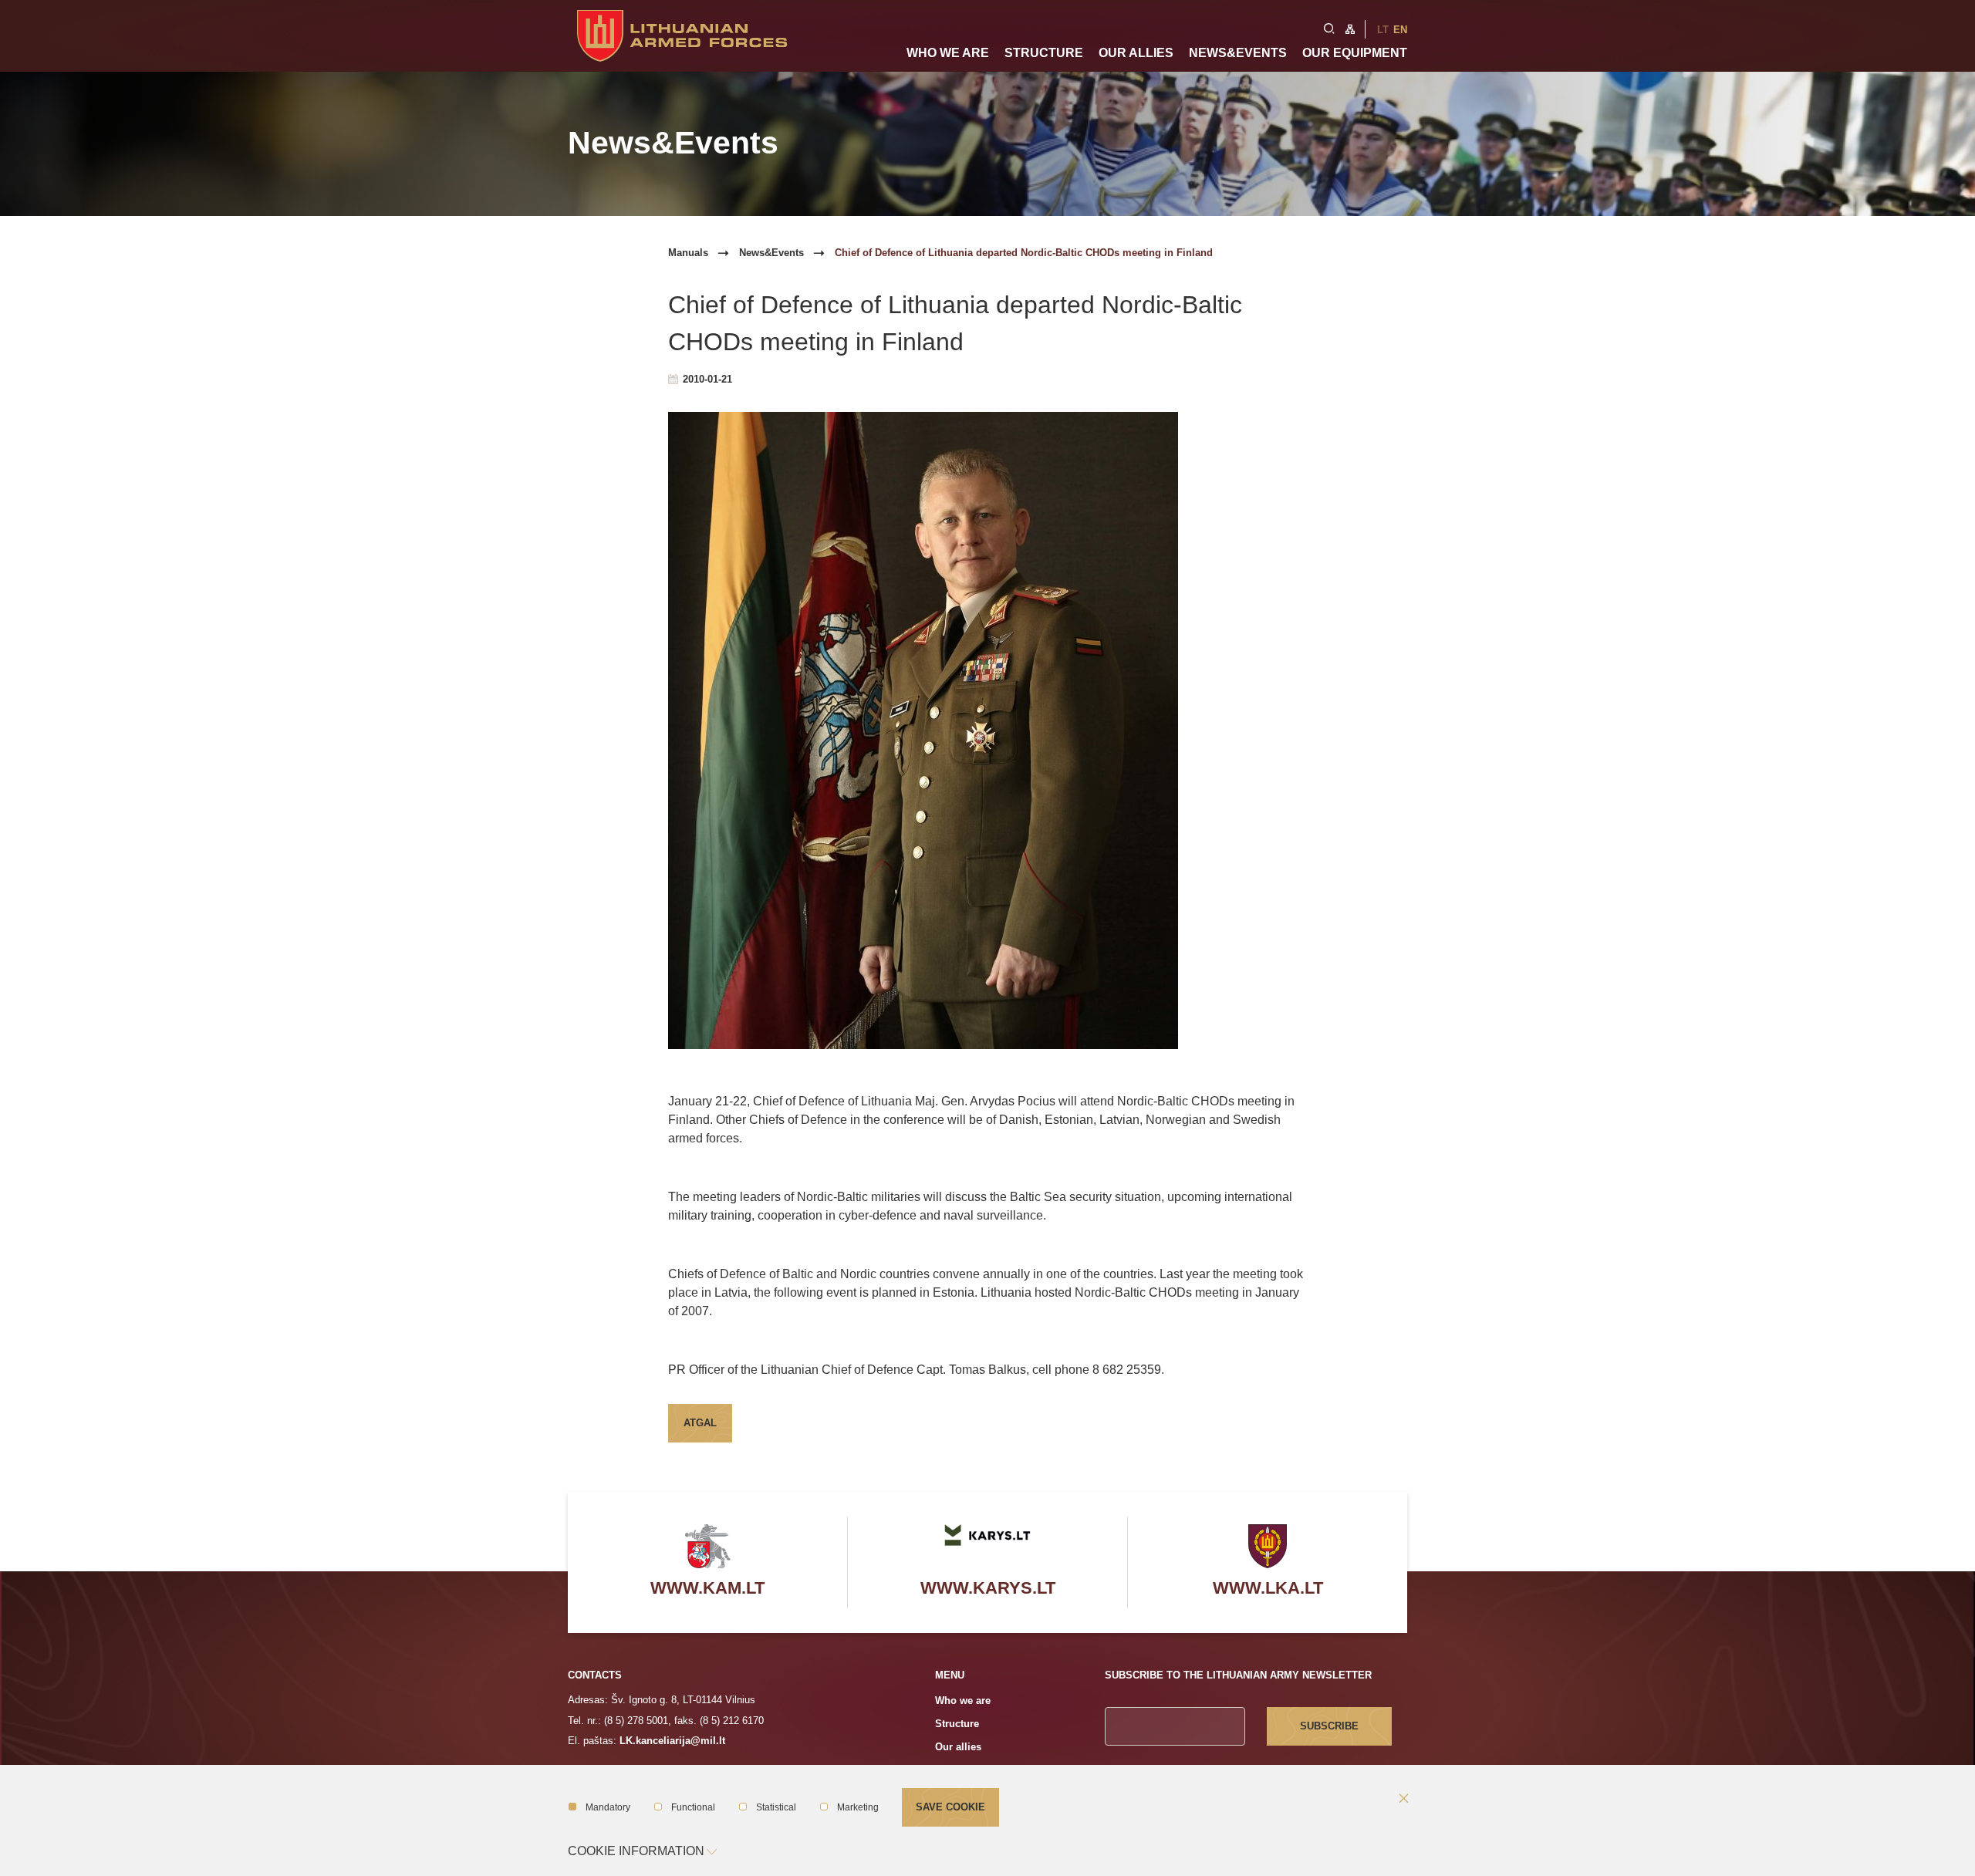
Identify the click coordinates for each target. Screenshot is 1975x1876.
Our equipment (1355, 53)
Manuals (688, 253)
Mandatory (608, 1807)
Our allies (1136, 53)
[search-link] (1329, 27)
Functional (693, 1807)
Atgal (700, 1423)
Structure (1044, 53)
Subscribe (1329, 1726)
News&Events (1238, 53)
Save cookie (950, 1807)
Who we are (948, 53)
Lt (1383, 30)
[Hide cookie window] (1403, 1800)
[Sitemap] (1350, 28)
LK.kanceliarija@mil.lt (672, 1741)
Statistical (776, 1807)
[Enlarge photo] (987, 730)
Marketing (858, 1807)
